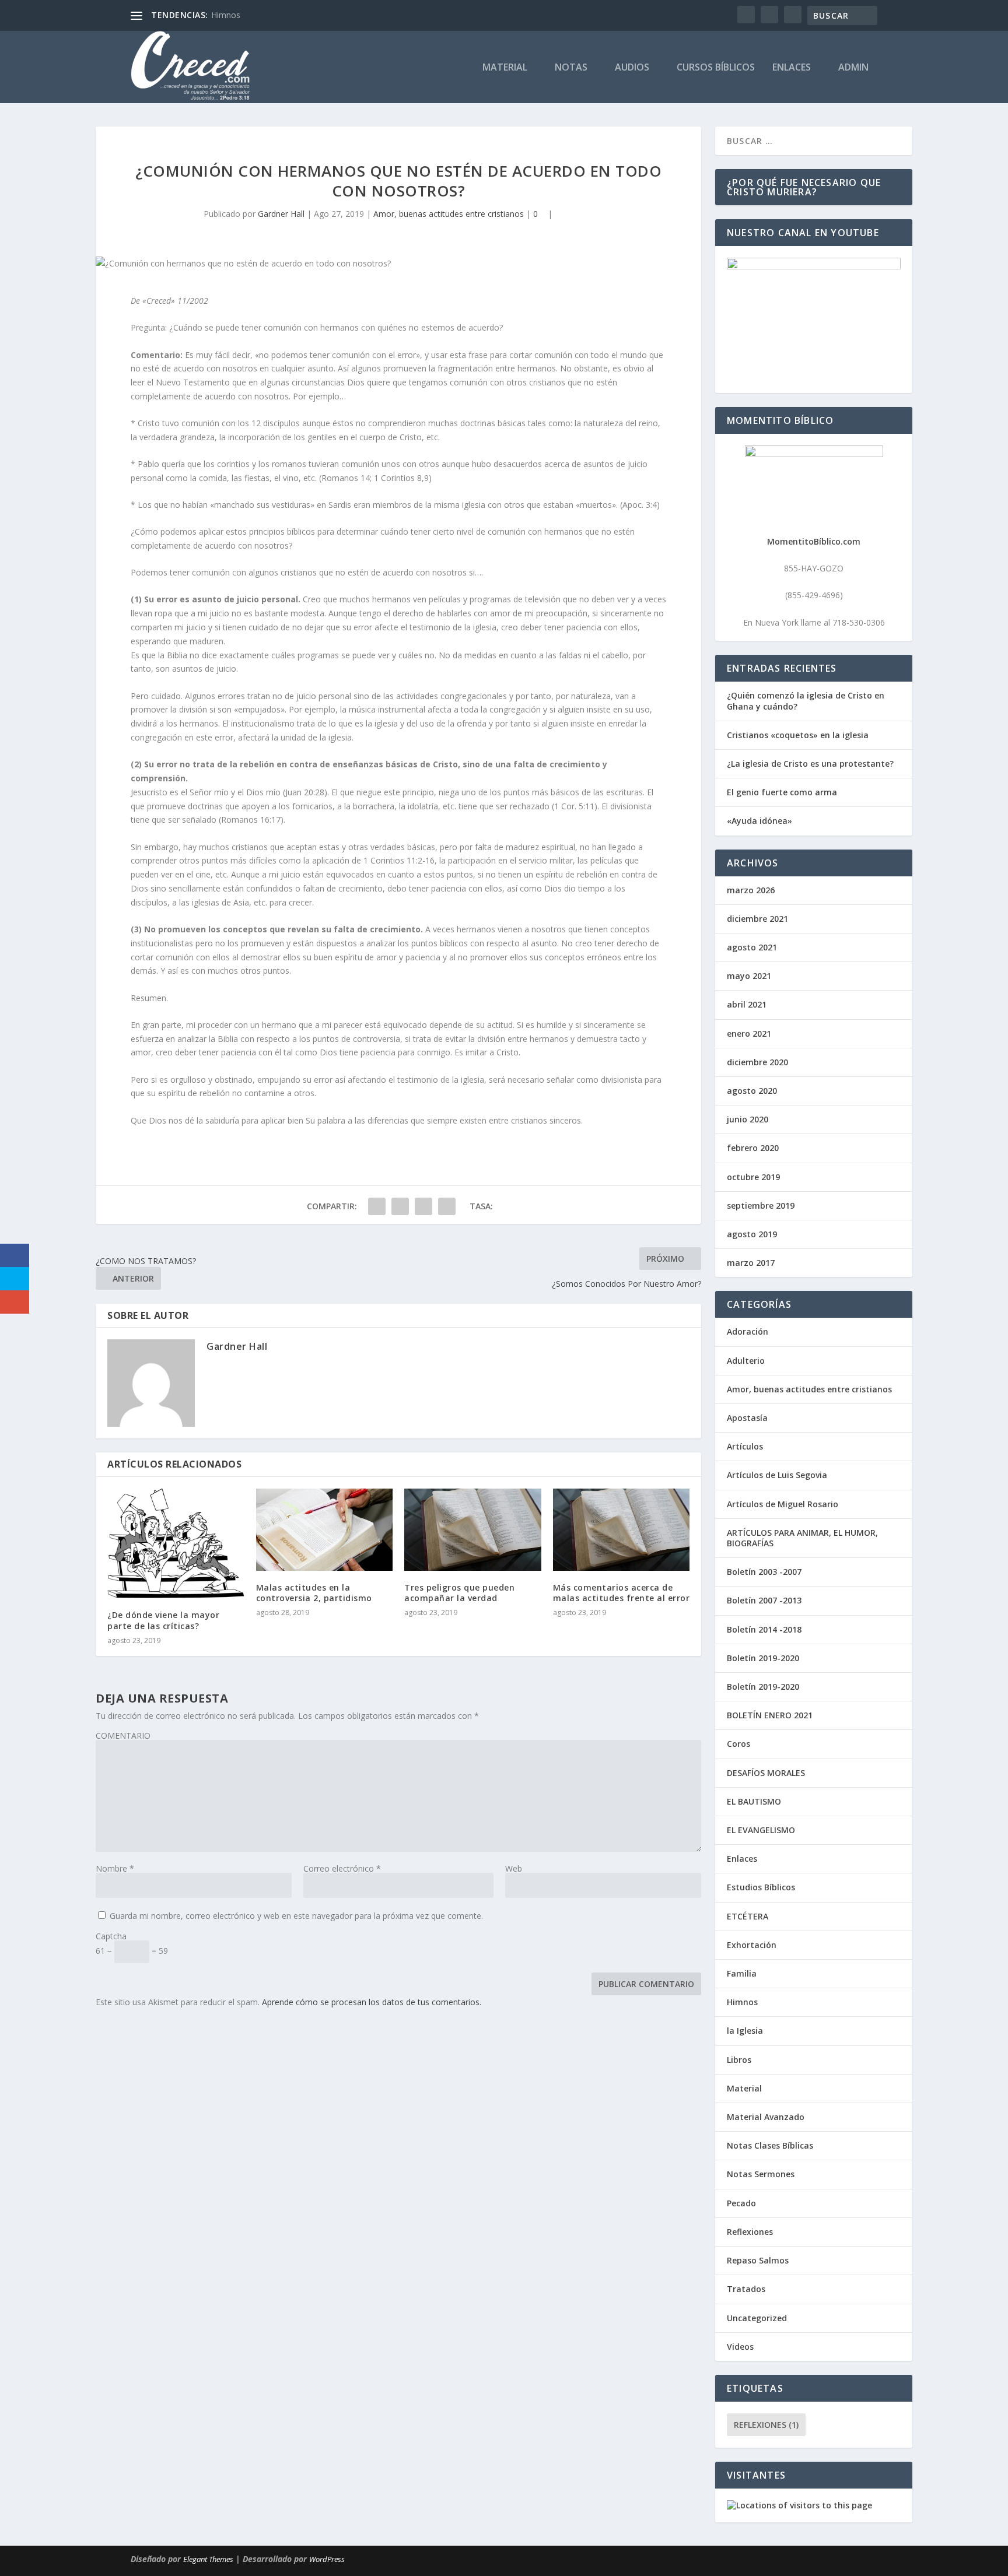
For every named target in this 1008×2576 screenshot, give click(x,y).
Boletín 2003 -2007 (764, 1572)
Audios (632, 68)
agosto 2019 (752, 1234)
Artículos (745, 1446)
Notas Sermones (761, 2174)
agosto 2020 (752, 1091)
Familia (742, 1973)
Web (514, 1868)
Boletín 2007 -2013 (764, 1600)
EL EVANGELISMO (761, 1830)
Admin (853, 68)
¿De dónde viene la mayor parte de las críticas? (163, 1620)
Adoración (748, 1331)
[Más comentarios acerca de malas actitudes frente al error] (622, 1530)
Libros (739, 2060)
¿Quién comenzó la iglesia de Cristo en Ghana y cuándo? (806, 701)
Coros (738, 1744)
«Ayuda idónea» (759, 821)
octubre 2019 (753, 1177)
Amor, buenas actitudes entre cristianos (449, 214)
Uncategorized (757, 2318)
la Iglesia (745, 2031)
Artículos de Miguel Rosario (783, 1504)
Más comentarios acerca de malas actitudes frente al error (622, 1593)
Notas (571, 68)
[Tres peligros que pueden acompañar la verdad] (473, 1530)
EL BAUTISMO (754, 1801)
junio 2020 (748, 1119)
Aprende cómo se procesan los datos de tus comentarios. (372, 2002)
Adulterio (746, 1361)
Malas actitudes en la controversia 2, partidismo (314, 1593)
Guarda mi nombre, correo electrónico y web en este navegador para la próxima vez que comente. (296, 1916)
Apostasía (747, 1418)
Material (505, 68)
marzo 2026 (751, 890)
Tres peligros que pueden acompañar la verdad (459, 1593)
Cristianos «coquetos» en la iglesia (798, 735)
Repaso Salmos (758, 2260)
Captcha (111, 1936)
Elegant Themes (208, 2559)
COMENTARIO (123, 1736)
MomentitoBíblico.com (814, 541)
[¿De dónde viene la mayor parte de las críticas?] (176, 1543)
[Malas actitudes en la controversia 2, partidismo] (325, 1530)
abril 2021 (747, 1004)
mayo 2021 (749, 976)
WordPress (327, 2559)
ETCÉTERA (748, 1916)
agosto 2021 (752, 947)
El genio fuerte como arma (782, 792)
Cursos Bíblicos (716, 68)
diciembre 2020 (757, 1062)
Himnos (226, 15)
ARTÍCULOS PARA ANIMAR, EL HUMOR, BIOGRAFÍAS (802, 1538)
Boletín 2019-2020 (763, 1658)
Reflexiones (750, 2232)
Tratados (746, 2289)
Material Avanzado (766, 2117)
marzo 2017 (751, 1263)
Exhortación (752, 1945)
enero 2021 (749, 1033)
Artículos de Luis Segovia (777, 1475)
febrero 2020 (753, 1148)
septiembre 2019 (761, 1205)
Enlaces (792, 68)
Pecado (741, 2203)
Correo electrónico (342, 1868)
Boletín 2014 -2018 (764, 1629)
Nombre (115, 1868)
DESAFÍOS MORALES (766, 1773)
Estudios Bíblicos (761, 1887)
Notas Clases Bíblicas (770, 2145)
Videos (740, 2347)
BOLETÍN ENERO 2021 (770, 1715)
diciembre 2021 (757, 919)
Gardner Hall (281, 214)
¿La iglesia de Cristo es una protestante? (810, 764)
